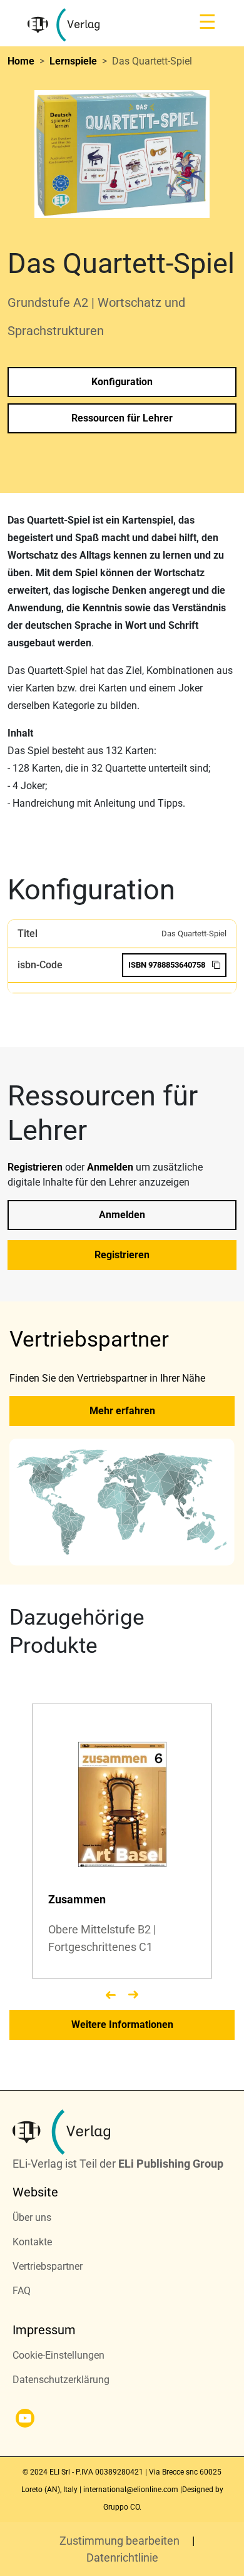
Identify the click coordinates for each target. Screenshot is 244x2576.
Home (21, 61)
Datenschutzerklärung (61, 2380)
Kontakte (32, 2242)
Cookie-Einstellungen (58, 2355)
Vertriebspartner (48, 2266)
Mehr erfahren (122, 1411)
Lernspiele (73, 61)
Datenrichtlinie (122, 2558)
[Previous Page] (111, 1995)
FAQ (22, 2291)
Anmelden (111, 1167)
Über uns (32, 2217)
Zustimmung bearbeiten (121, 2541)
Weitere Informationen (122, 2025)
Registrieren (36, 1167)
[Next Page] (133, 1995)
